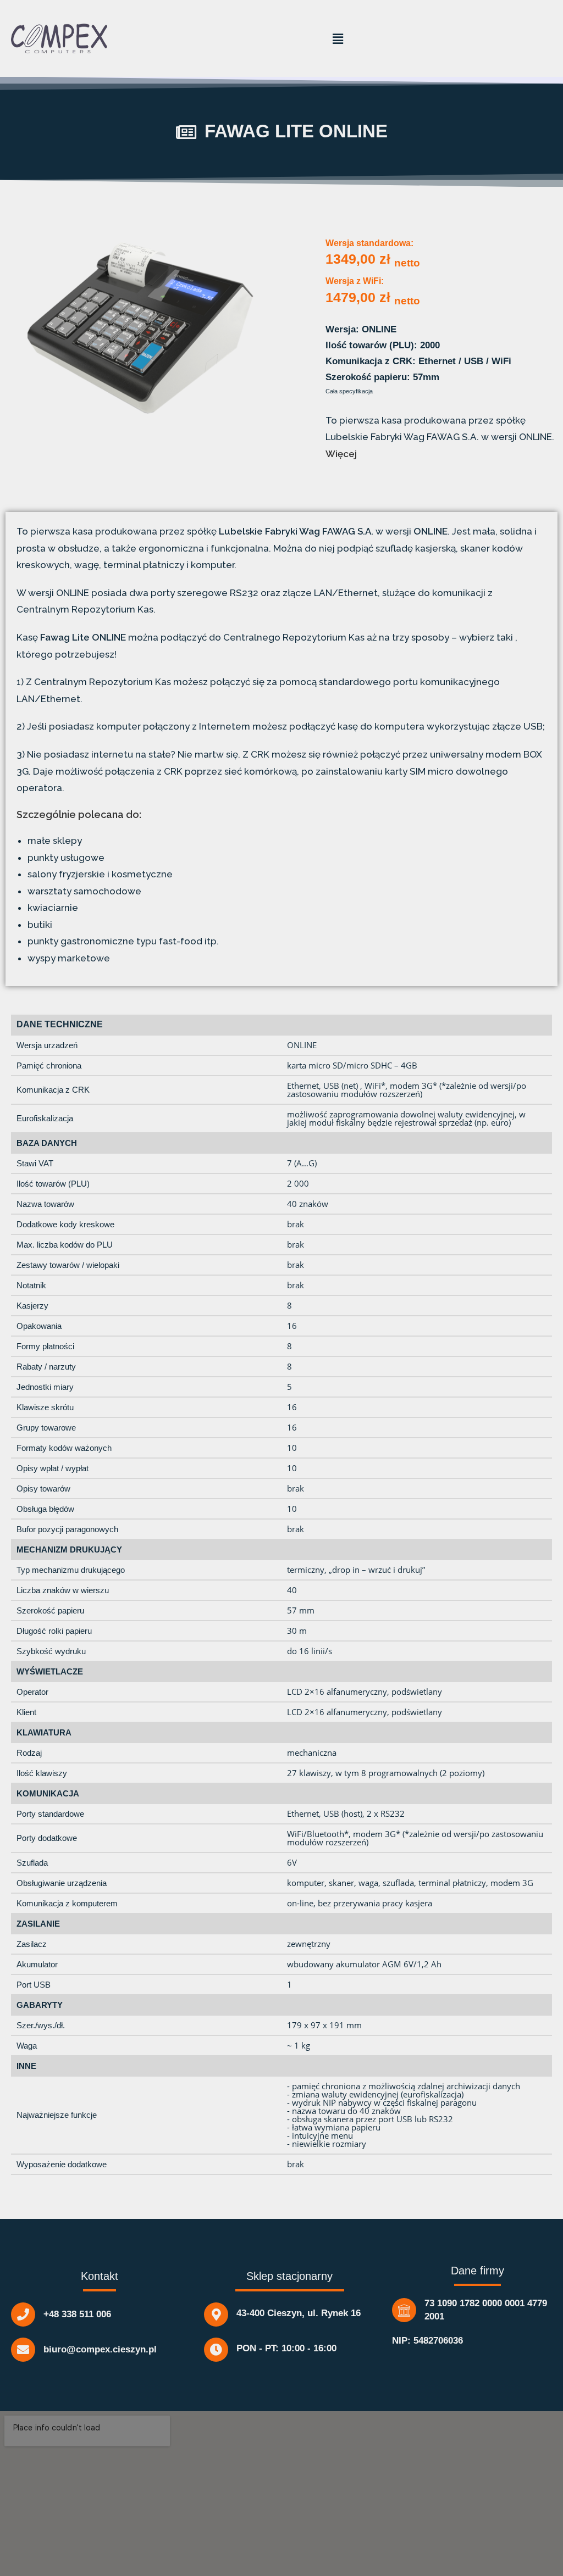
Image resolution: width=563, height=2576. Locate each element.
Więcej (341, 454)
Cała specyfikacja (349, 391)
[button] (338, 38)
